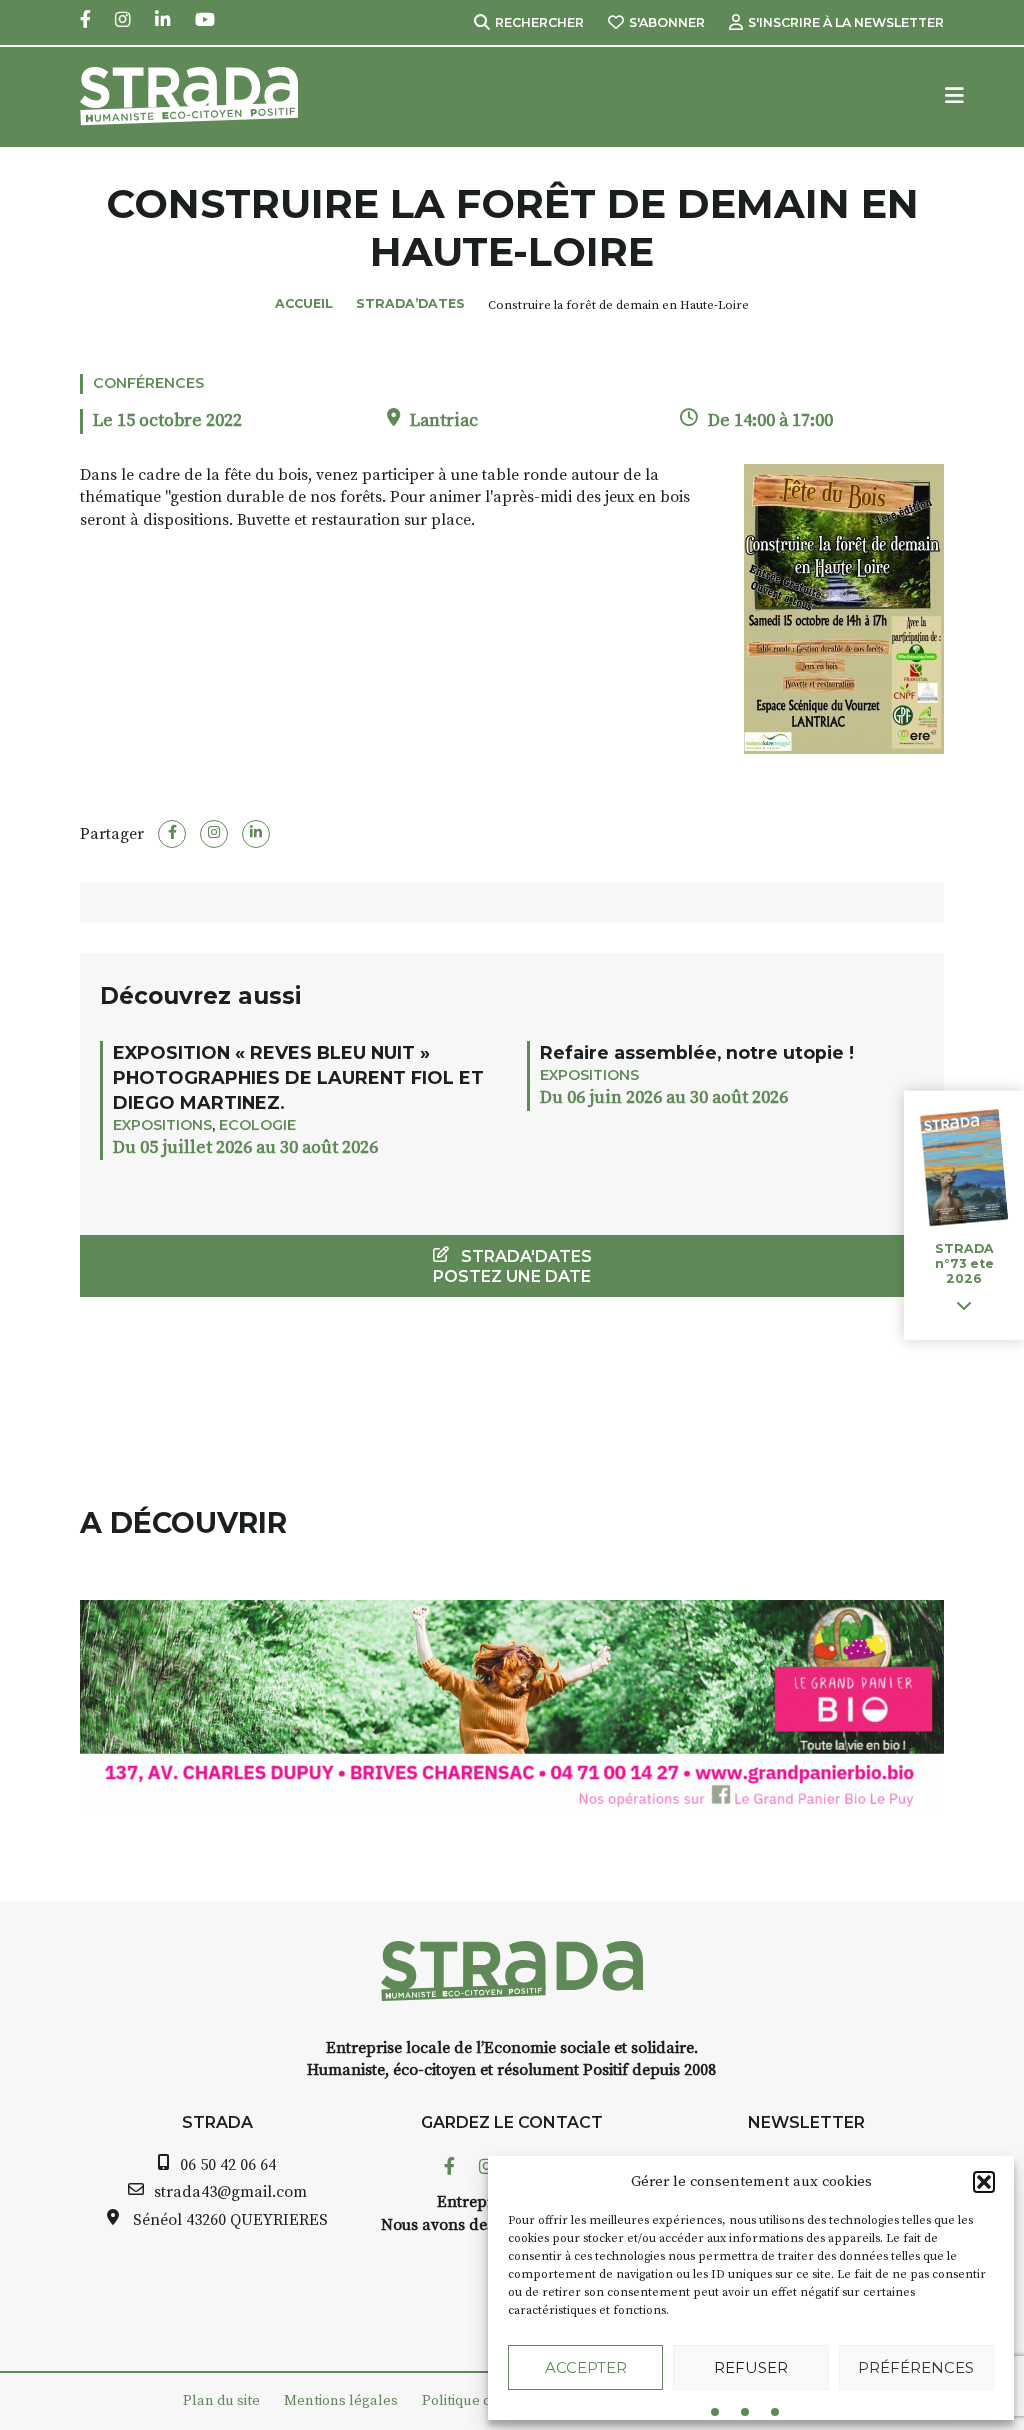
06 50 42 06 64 (228, 2165)
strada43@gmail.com (230, 2192)
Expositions (162, 1125)
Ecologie (257, 1125)
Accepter (586, 2367)
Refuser (751, 2367)
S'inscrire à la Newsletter (846, 22)
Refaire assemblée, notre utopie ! (697, 1052)
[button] (984, 2182)
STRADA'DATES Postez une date (512, 1266)
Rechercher (539, 22)
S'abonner (667, 22)
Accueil (304, 303)
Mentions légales (341, 2401)
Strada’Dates (410, 303)
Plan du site (221, 2401)
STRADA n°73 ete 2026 (964, 1263)
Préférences (916, 2367)
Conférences (148, 383)
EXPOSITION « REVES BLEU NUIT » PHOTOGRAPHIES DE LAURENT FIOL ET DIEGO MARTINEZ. (298, 1077)
